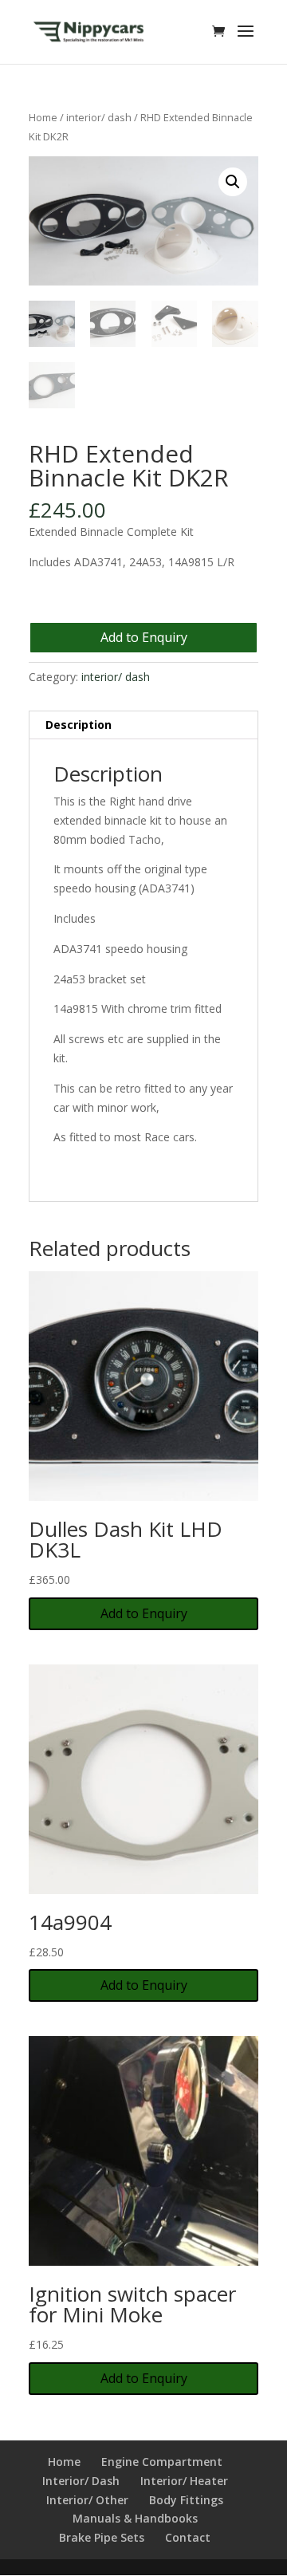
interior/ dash (99, 117)
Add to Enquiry (144, 637)
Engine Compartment (162, 2462)
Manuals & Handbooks (135, 2518)
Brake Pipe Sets (102, 2537)
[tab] (143, 725)
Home (43, 117)
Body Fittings (186, 2500)
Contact (188, 2537)
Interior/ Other (87, 2500)
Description (79, 725)
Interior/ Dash (81, 2481)
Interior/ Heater (184, 2481)
